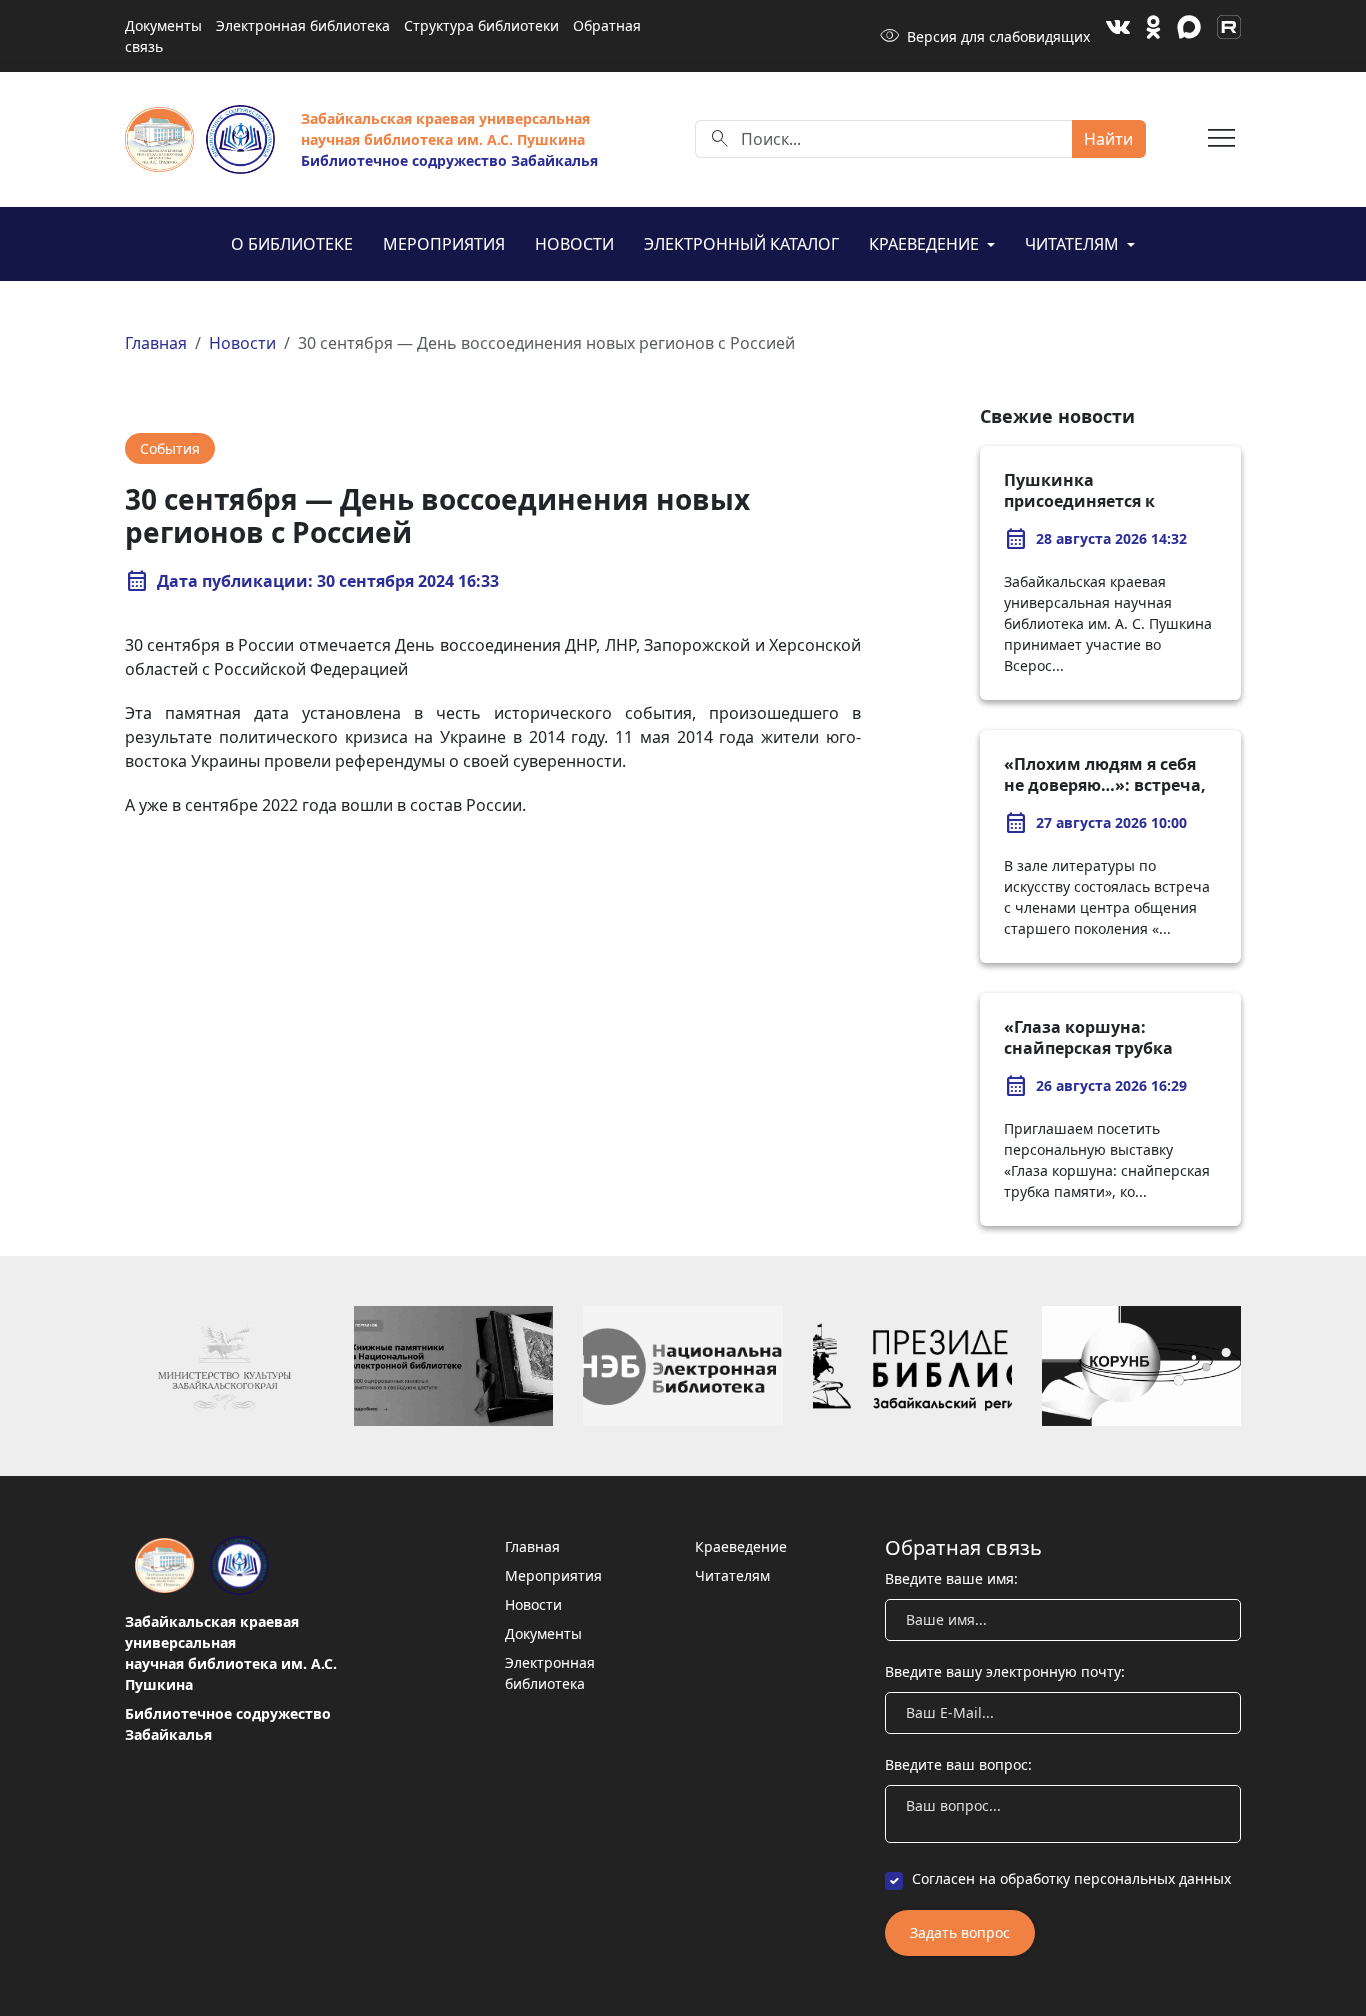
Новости (574, 244)
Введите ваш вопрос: (958, 1764)
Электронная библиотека (303, 25)
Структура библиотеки (481, 25)
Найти (1108, 139)
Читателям (1074, 244)
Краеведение (926, 244)
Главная (156, 343)
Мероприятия (444, 244)
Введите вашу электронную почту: (1005, 1671)
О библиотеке (292, 244)
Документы (163, 25)
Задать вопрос (960, 1932)
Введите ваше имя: (951, 1578)
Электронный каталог (741, 244)
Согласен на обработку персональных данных (1071, 1878)
